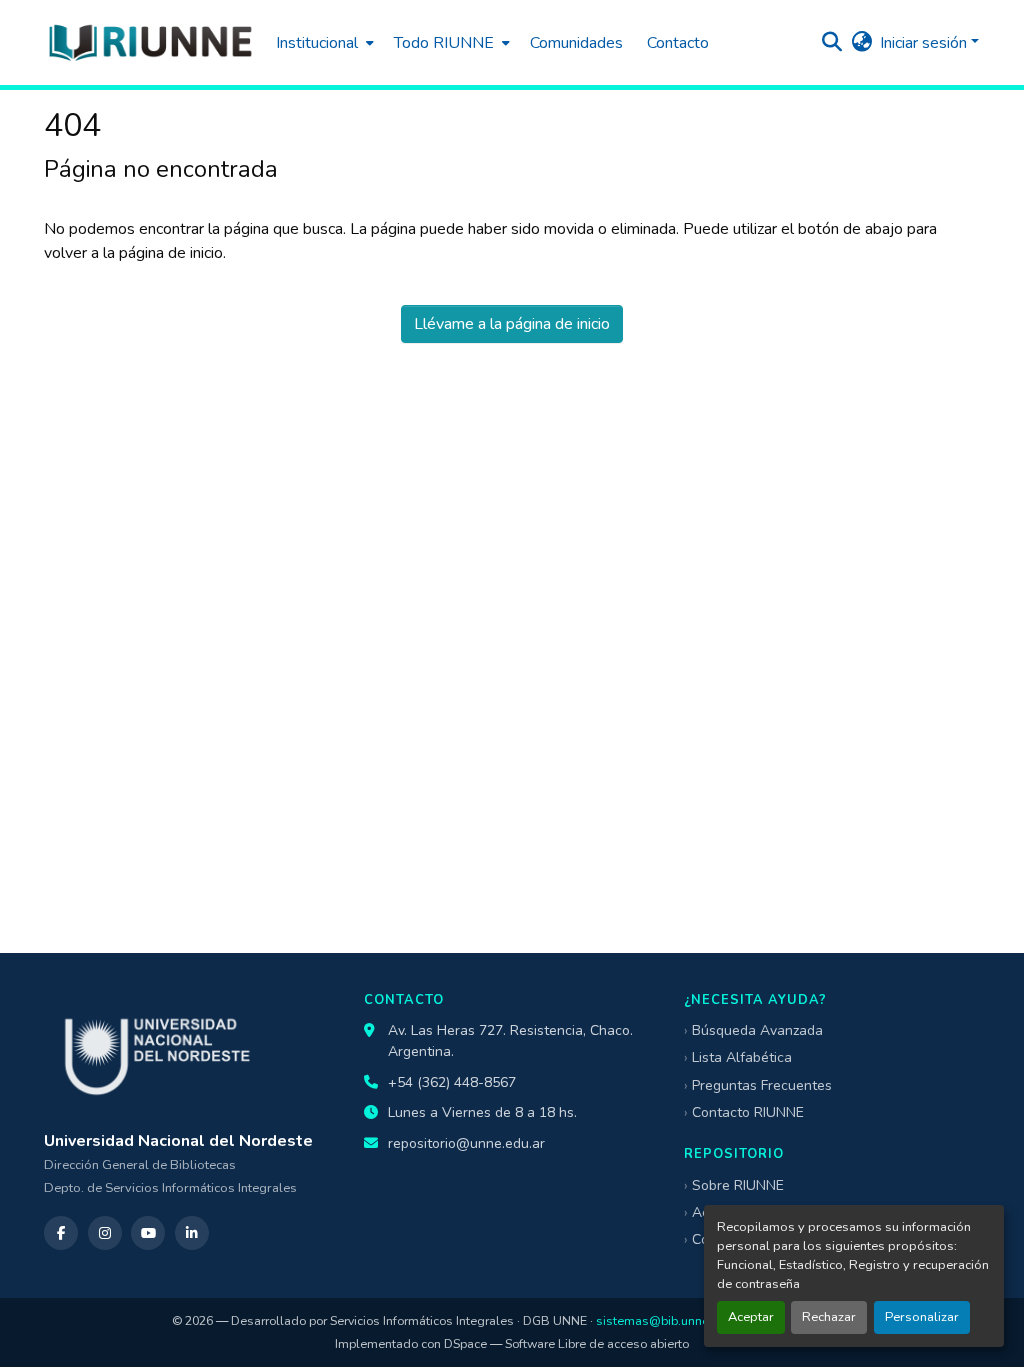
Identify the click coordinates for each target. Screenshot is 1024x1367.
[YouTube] (148, 1233)
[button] (150, 42)
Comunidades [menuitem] (576, 43)
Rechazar (829, 1317)
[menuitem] (323, 42)
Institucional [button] (317, 43)
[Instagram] (105, 1233)
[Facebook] (61, 1233)
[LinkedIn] (192, 1233)
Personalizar (922, 1317)
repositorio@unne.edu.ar (466, 1143)
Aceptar (751, 1317)
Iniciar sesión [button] (925, 43)
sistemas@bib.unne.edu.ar (672, 1320)
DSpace (465, 1343)
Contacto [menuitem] (678, 43)
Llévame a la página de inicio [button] (512, 324)
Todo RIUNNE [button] (444, 43)
